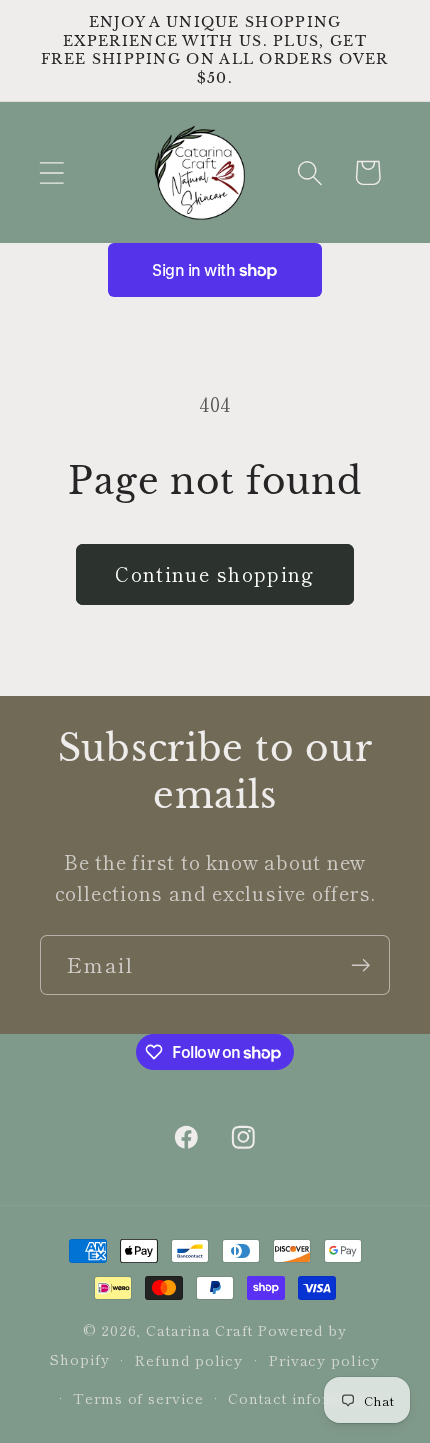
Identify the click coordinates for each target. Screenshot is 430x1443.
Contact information (304, 1397)
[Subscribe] (360, 965)
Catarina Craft (199, 1329)
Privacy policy (324, 1359)
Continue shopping (214, 573)
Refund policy (188, 1359)
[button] (51, 172)
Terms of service (138, 1397)
